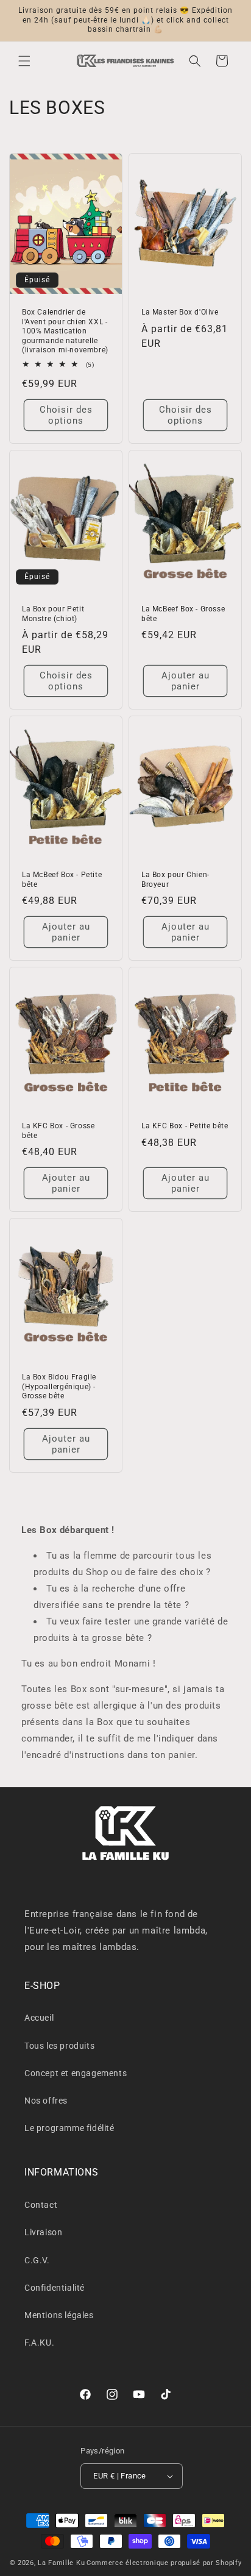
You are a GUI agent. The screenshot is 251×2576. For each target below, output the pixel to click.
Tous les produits (59, 2046)
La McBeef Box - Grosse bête (183, 614)
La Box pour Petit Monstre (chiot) (53, 614)
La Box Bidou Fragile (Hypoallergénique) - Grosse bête (59, 1386)
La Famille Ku (61, 2563)
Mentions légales (59, 2315)
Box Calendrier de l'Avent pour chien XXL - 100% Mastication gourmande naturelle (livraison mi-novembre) (65, 331)
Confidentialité (55, 2288)
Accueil (39, 2018)
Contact (41, 2205)
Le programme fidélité (69, 2128)
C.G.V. (37, 2260)
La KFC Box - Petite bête (185, 1126)
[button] (24, 61)
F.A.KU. (39, 2343)
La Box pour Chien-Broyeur (175, 880)
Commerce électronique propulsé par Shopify (164, 2563)
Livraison (43, 2232)
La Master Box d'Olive (180, 312)
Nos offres (46, 2101)
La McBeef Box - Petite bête (62, 880)
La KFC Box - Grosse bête (58, 1131)
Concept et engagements (76, 2073)
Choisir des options (66, 415)
